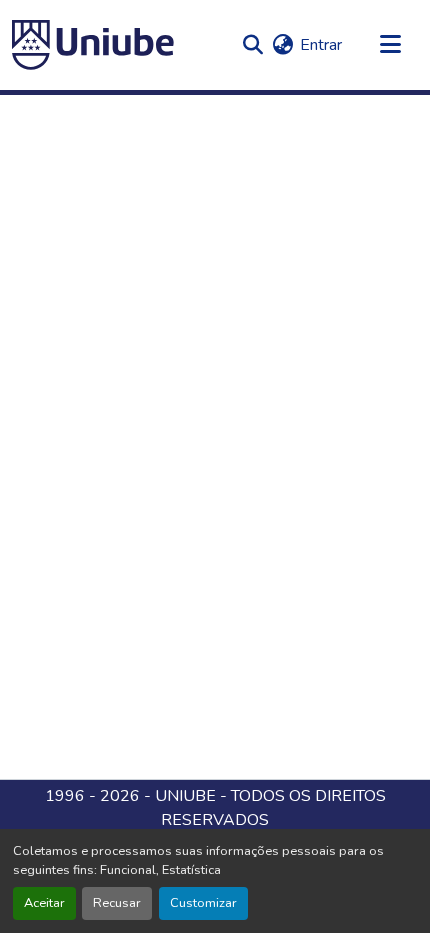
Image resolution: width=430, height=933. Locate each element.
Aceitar (44, 903)
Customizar (203, 903)
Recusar (117, 903)
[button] (93, 45)
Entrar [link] (321, 45)
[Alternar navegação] (390, 45)
